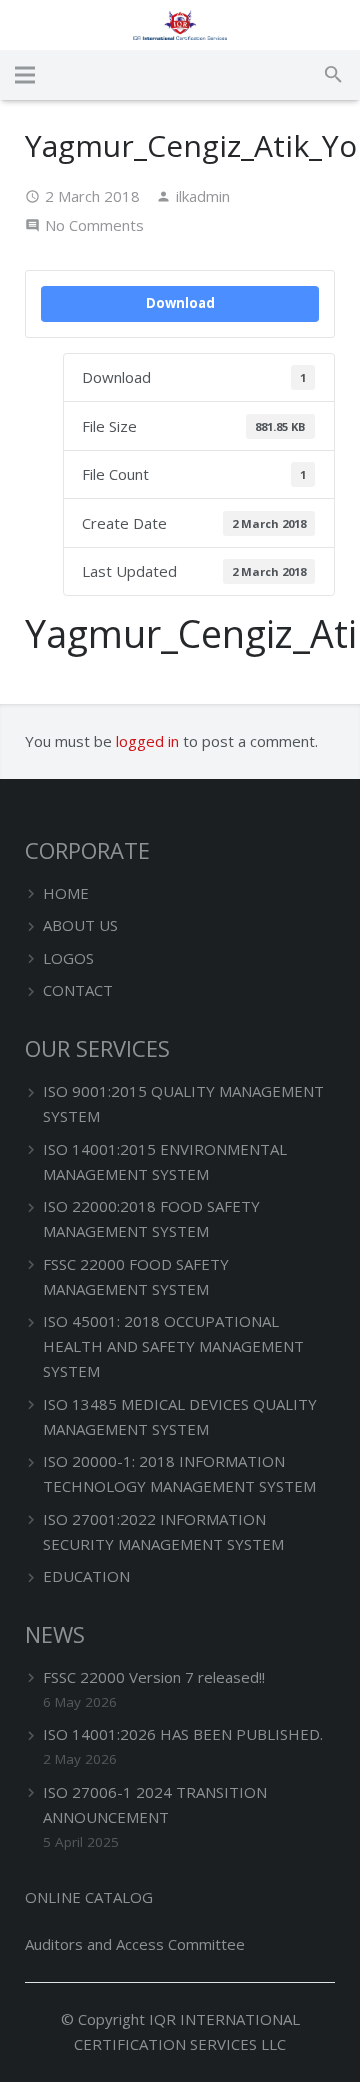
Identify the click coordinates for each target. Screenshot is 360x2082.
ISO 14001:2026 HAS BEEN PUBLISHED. (183, 1734)
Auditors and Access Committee (135, 1944)
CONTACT (78, 990)
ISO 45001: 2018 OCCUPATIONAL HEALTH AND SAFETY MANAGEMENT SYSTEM (173, 1346)
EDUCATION (86, 1576)
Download (180, 303)
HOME (66, 893)
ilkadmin (203, 196)
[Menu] (25, 75)
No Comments (94, 225)
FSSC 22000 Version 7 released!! (154, 1677)
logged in (147, 741)
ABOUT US (80, 925)
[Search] (333, 75)
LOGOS (68, 958)
